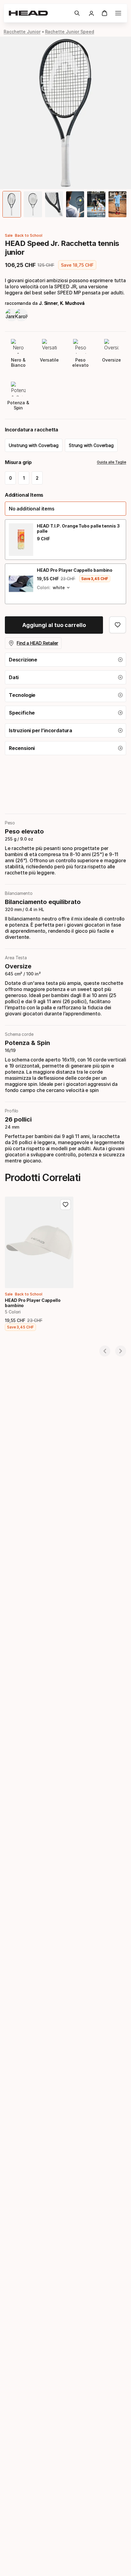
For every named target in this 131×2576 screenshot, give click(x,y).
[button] (77, 13)
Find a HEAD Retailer (37, 643)
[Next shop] (121, 1351)
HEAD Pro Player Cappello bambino (75, 570)
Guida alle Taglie (112, 462)
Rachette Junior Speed (70, 32)
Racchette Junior (22, 32)
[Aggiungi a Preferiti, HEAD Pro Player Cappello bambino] (65, 1205)
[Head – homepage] (39, 13)
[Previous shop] (105, 1351)
